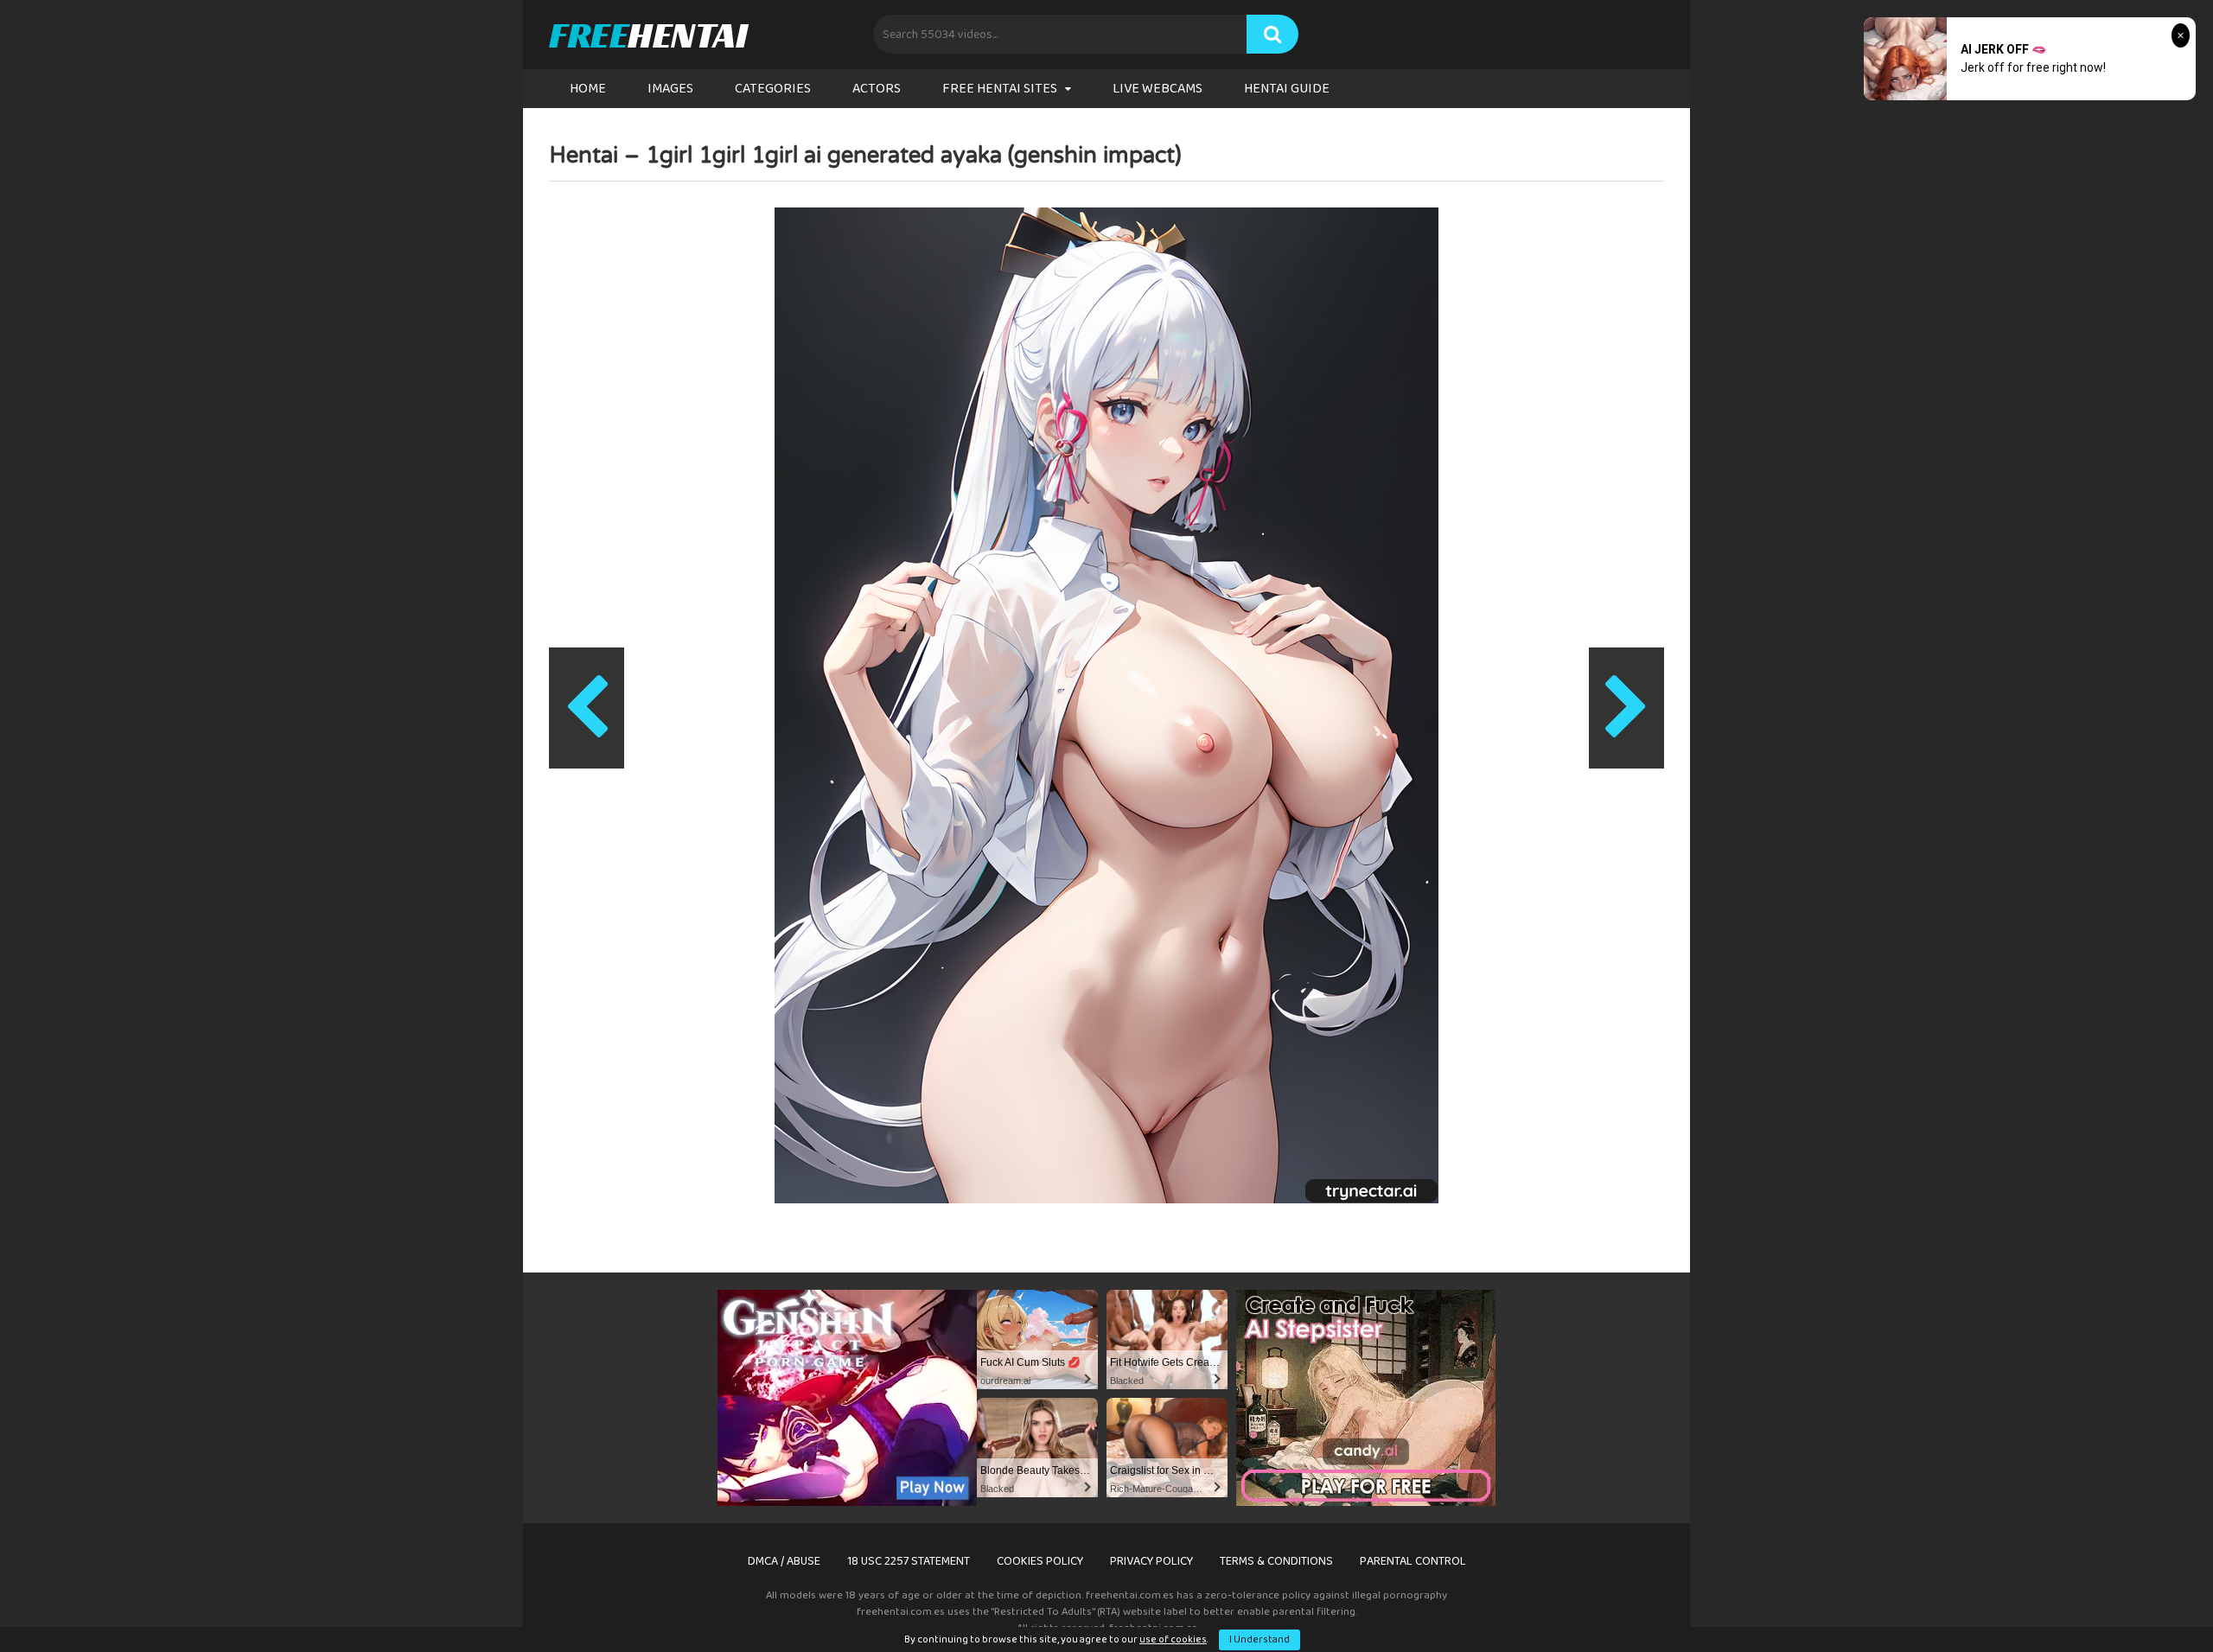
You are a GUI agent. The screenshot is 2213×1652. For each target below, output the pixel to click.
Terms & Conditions (1276, 1561)
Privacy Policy (1151, 1561)
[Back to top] (2155, 1600)
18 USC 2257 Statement (909, 1561)
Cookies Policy (1040, 1561)
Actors (877, 89)
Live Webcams (1158, 89)
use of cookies (1173, 1639)
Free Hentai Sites (1000, 89)
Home (588, 89)
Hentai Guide (1287, 89)
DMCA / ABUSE (784, 1561)
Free (648, 35)
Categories (773, 89)
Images (670, 89)
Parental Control (1413, 1561)
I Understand (1260, 1639)
